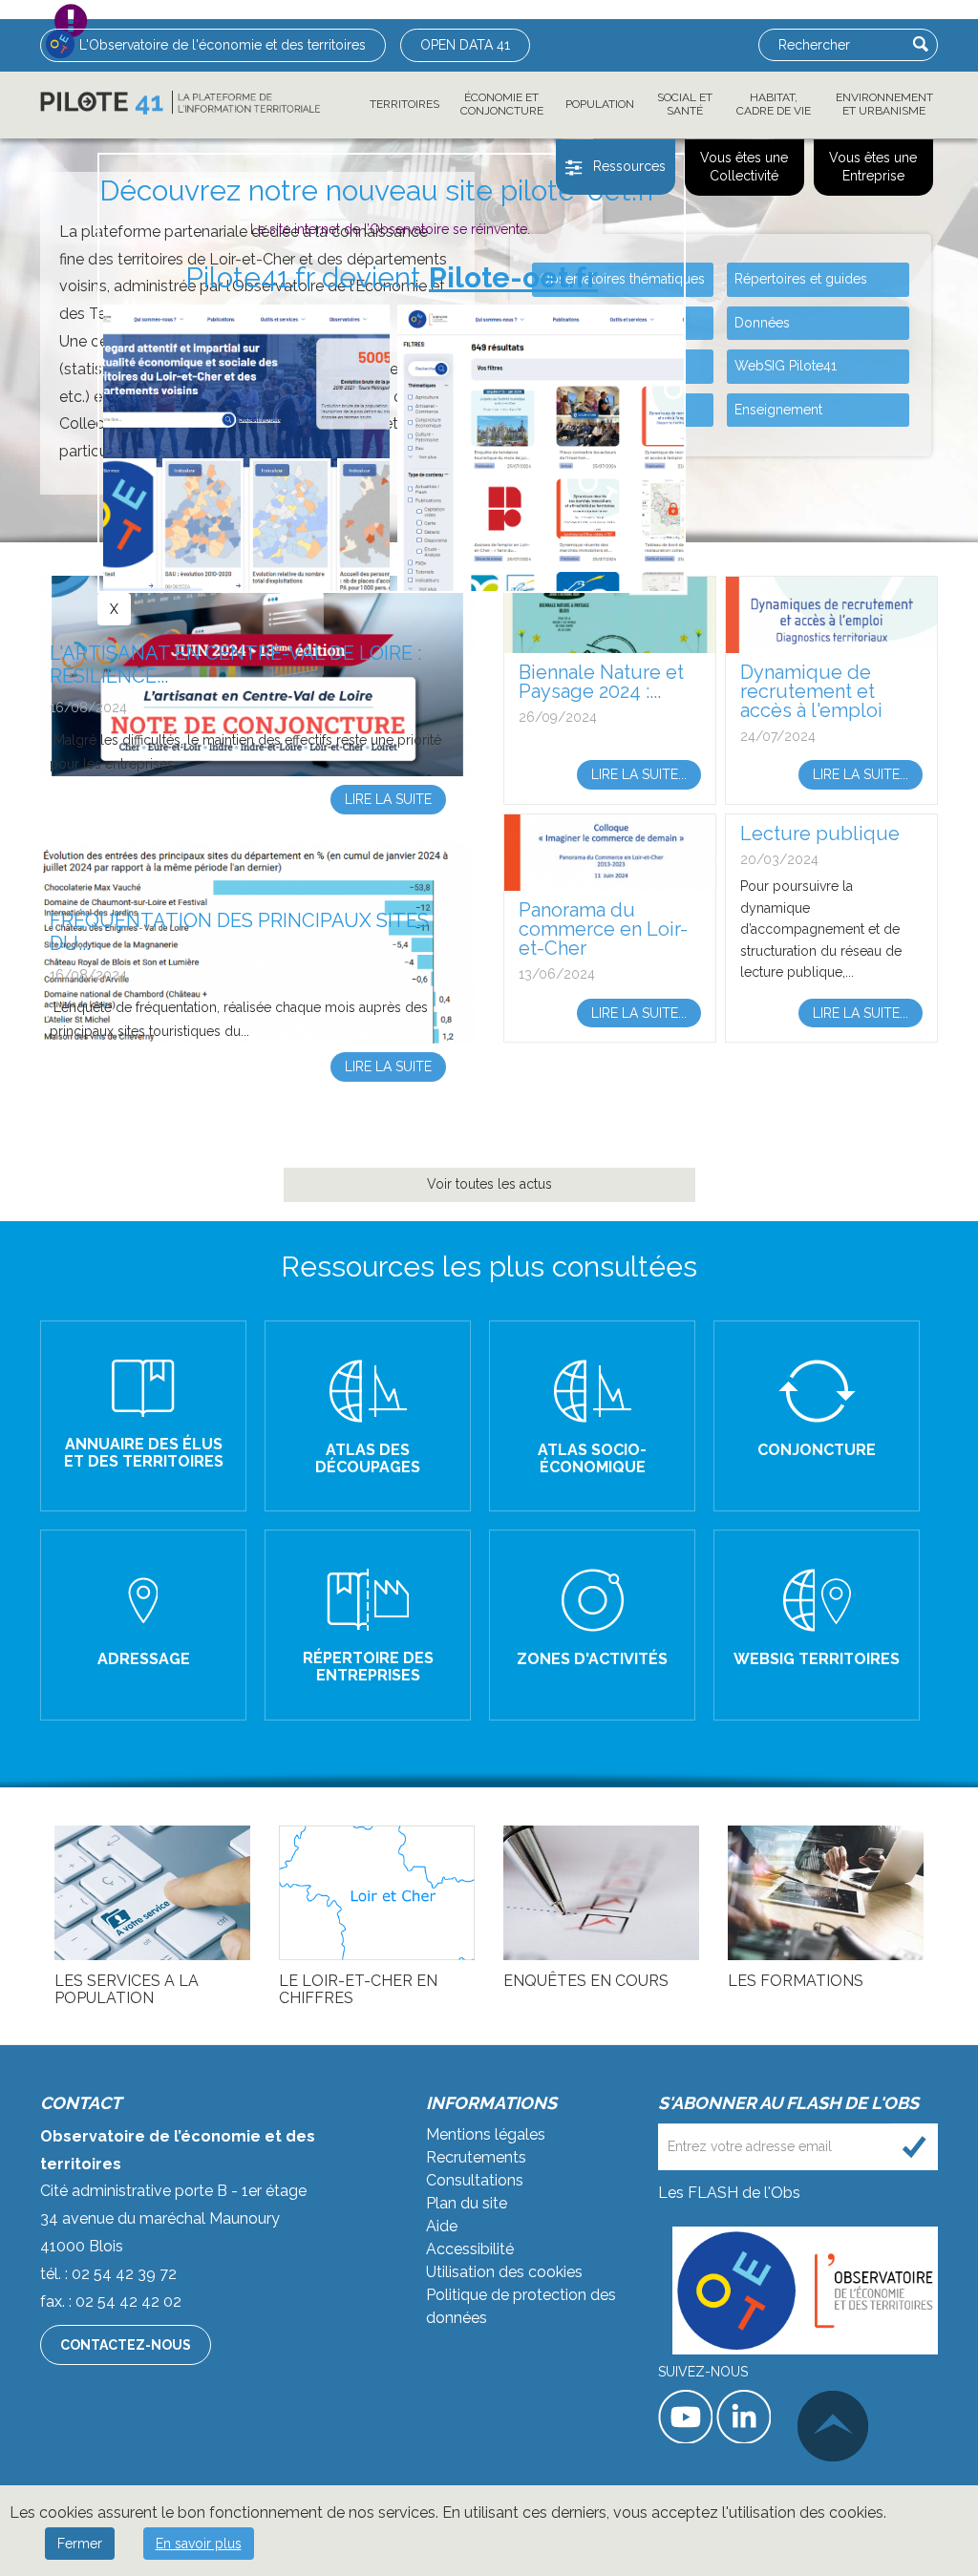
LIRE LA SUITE (592, 1417)
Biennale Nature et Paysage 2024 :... (601, 682)
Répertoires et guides (801, 279)
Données (762, 323)
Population (600, 104)
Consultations (475, 2180)
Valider (921, 44)
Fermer (80, 2544)
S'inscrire (914, 2147)
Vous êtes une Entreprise (873, 167)
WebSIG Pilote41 (786, 366)
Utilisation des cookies (504, 2272)
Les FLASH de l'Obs (729, 2193)
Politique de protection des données (521, 2306)
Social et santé (685, 104)
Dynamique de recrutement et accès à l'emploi (811, 691)
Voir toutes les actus (489, 1184)
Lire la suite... (639, 774)
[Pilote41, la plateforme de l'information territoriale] (180, 103)
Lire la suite (388, 799)
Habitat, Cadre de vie (774, 104)
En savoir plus (199, 2544)
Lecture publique (820, 834)
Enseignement (778, 410)
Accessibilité (470, 2249)
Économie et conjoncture (502, 104)
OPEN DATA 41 (465, 45)
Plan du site (467, 2203)
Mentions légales (486, 2134)
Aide (442, 2226)
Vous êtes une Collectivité (744, 167)
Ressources (629, 166)
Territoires (404, 104)
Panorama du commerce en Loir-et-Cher (603, 929)
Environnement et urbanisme (884, 104)
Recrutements (476, 2157)
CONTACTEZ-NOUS (126, 2345)
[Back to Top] (833, 2426)
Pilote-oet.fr (513, 277)
